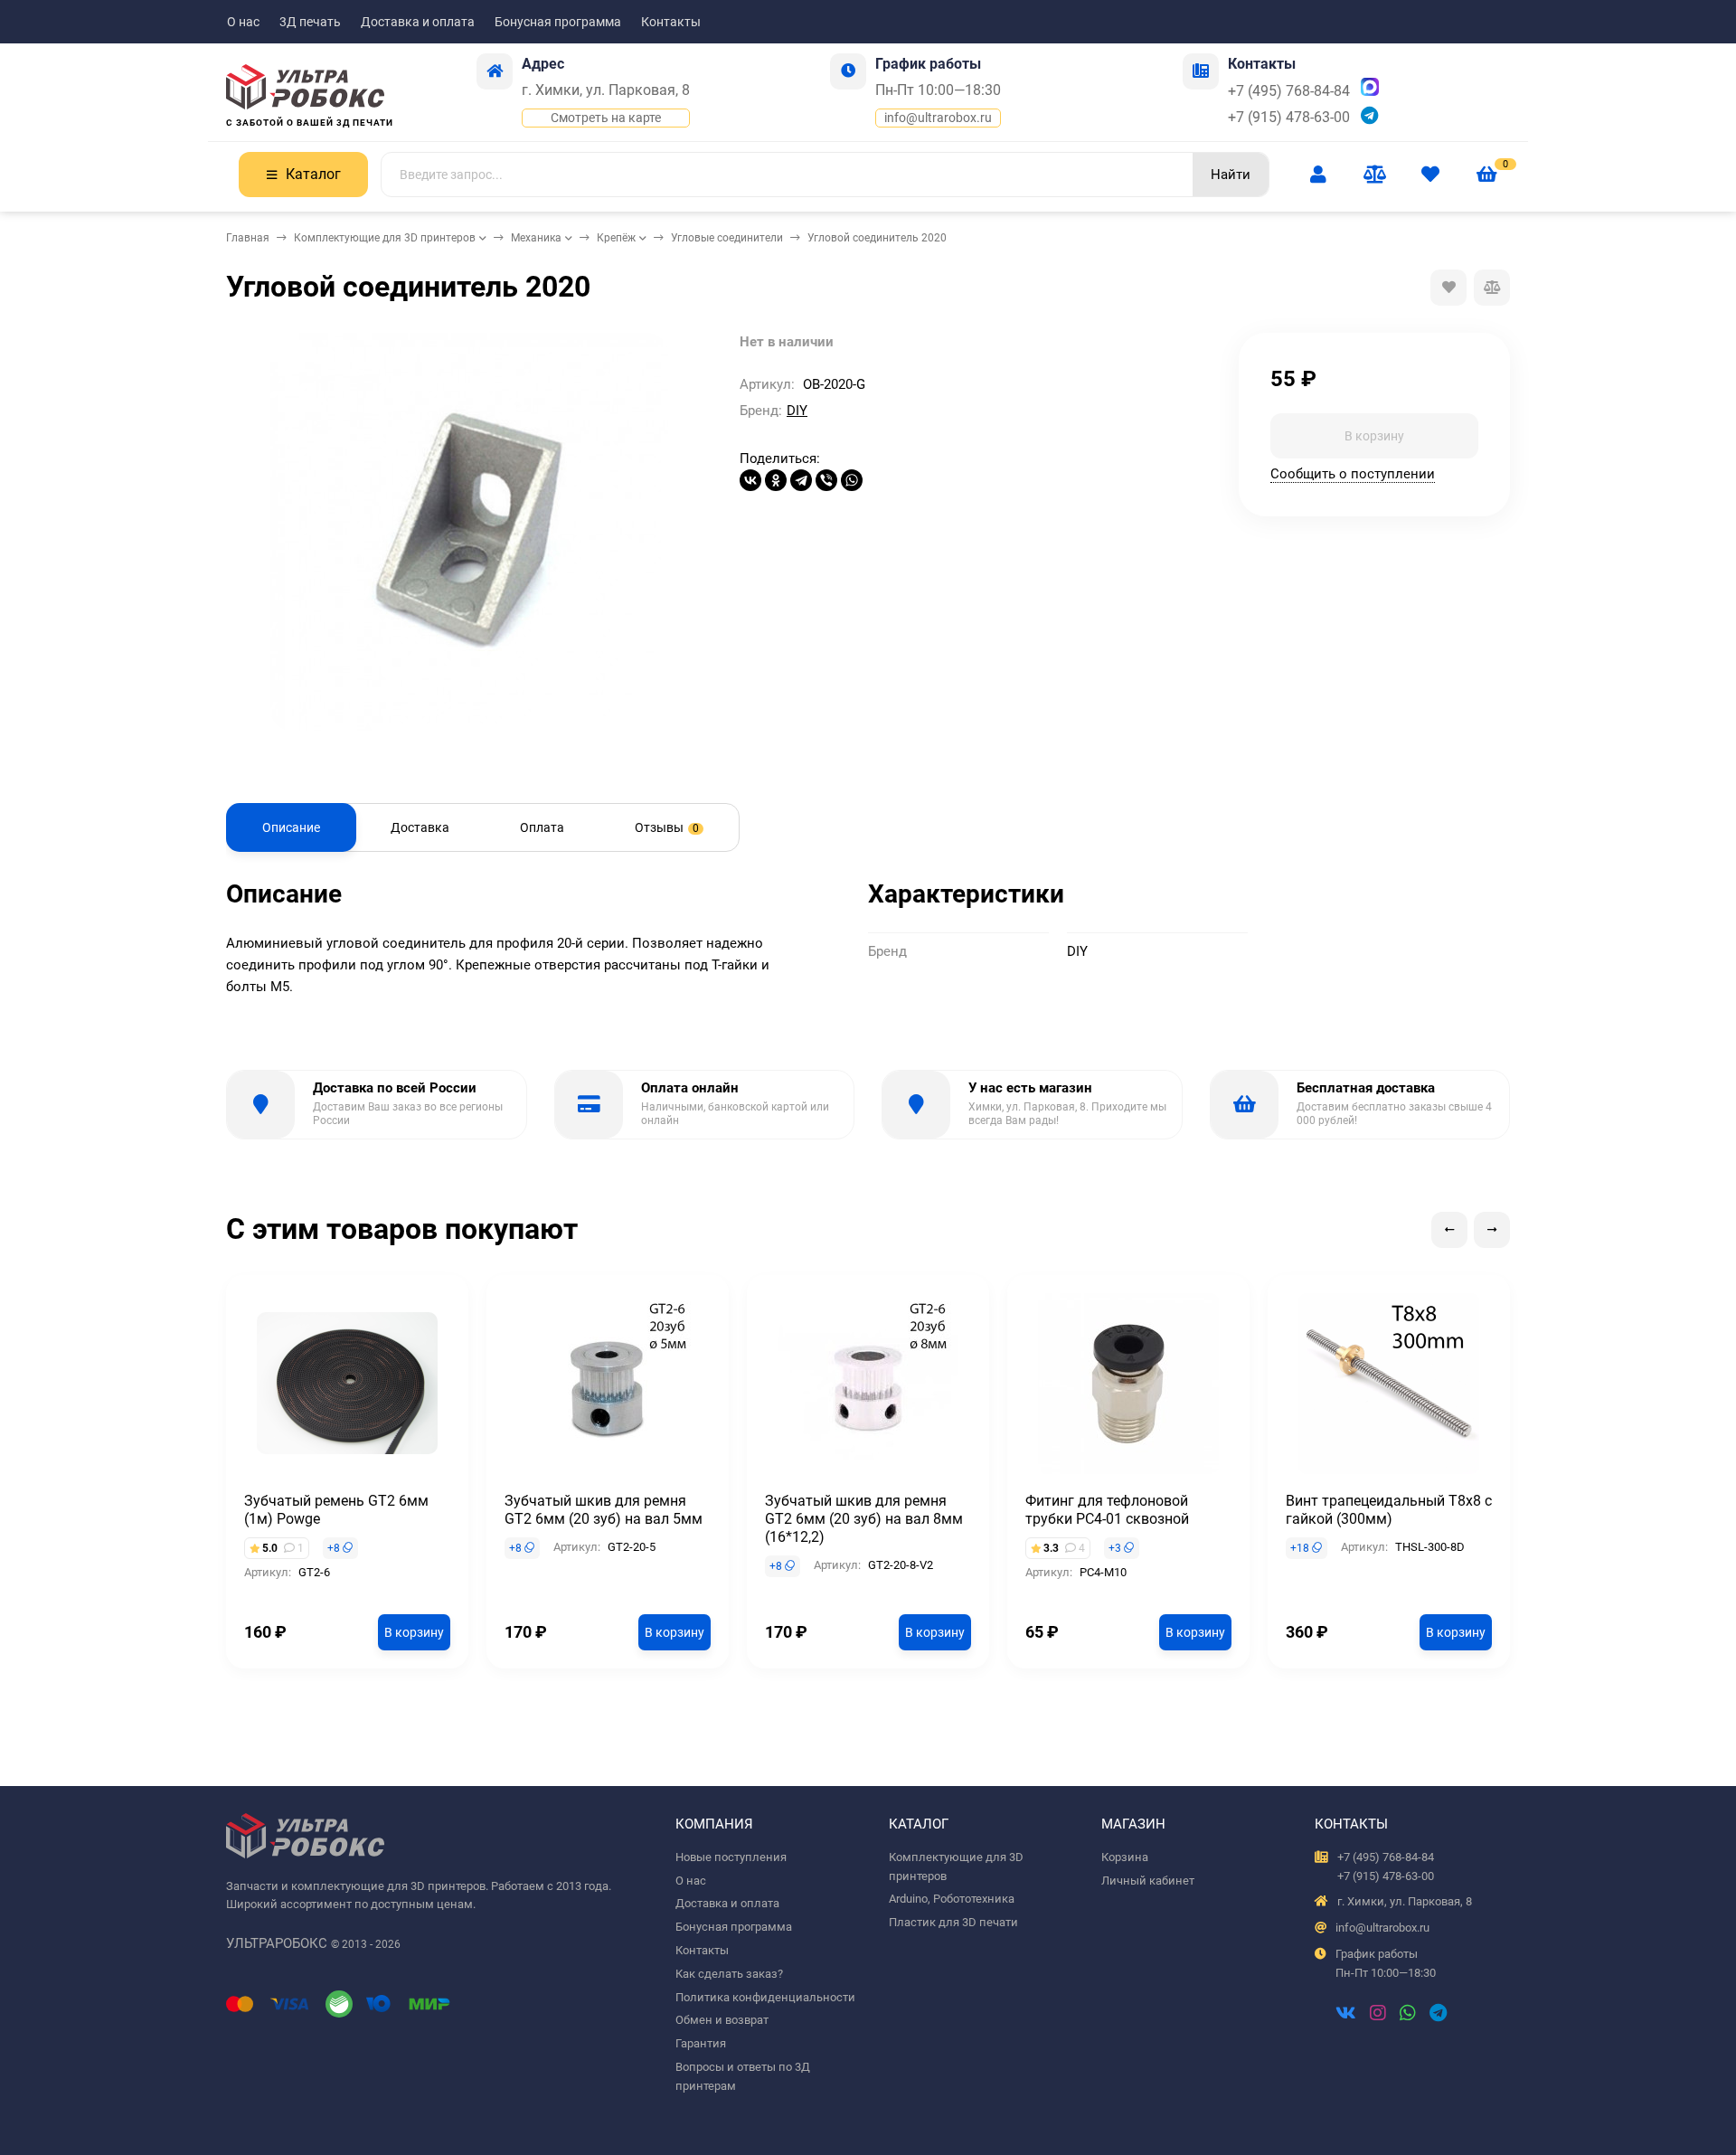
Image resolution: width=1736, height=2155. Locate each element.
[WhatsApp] (852, 480)
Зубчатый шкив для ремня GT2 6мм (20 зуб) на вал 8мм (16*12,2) (864, 1519)
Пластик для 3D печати (953, 1922)
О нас (243, 22)
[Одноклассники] (776, 480)
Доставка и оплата (418, 22)
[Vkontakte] (1346, 2015)
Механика (536, 238)
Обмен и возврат (722, 2020)
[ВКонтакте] (750, 480)
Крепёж (616, 238)
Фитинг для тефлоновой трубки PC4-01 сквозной (1107, 1510)
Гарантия (701, 2043)
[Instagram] (1378, 2015)
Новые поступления (731, 1857)
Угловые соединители (727, 238)
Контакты (671, 22)
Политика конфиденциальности (765, 1997)
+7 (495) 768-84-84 (1289, 91)
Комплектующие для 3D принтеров (385, 238)
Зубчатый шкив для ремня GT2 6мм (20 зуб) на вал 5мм (604, 1510)
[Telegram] (801, 480)
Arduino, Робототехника (952, 1899)
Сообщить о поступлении (1353, 473)
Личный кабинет (1148, 1881)
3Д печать (310, 22)
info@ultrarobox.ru (938, 118)
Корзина (1125, 1857)
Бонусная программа (558, 22)
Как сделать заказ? (729, 1974)
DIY (797, 411)
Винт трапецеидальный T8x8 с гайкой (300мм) (1389, 1510)
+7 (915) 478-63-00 (1289, 117)
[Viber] (826, 480)
